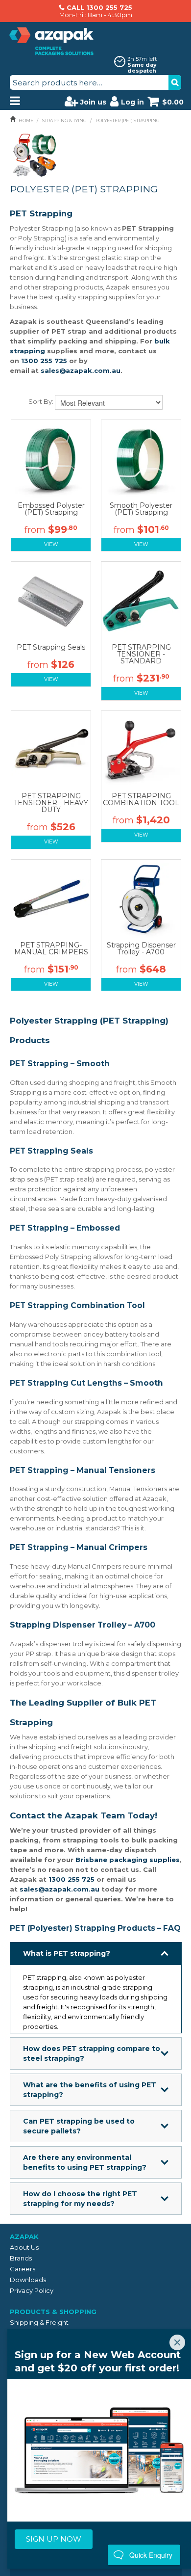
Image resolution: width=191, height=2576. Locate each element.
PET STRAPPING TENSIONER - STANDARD (141, 654)
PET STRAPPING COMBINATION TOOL (141, 799)
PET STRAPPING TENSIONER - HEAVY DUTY (51, 803)
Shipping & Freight (39, 2322)
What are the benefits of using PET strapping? (90, 2090)
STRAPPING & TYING (64, 120)
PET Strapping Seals (51, 647)
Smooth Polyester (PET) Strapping (141, 509)
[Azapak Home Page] (51, 41)
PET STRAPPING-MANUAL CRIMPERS (51, 948)
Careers (23, 2269)
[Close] (177, 2342)
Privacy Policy (32, 2290)
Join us (93, 102)
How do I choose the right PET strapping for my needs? (80, 2199)
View (51, 544)
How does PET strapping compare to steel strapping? (92, 2053)
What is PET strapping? (67, 1953)
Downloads (28, 2280)
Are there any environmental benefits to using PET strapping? (85, 2162)
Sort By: (41, 401)
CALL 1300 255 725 (99, 7)
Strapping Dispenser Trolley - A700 (141, 948)
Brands (21, 2258)
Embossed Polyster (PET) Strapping (51, 509)
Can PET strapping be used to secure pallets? (79, 2126)
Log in (132, 102)
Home (26, 120)
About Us (24, 2247)
